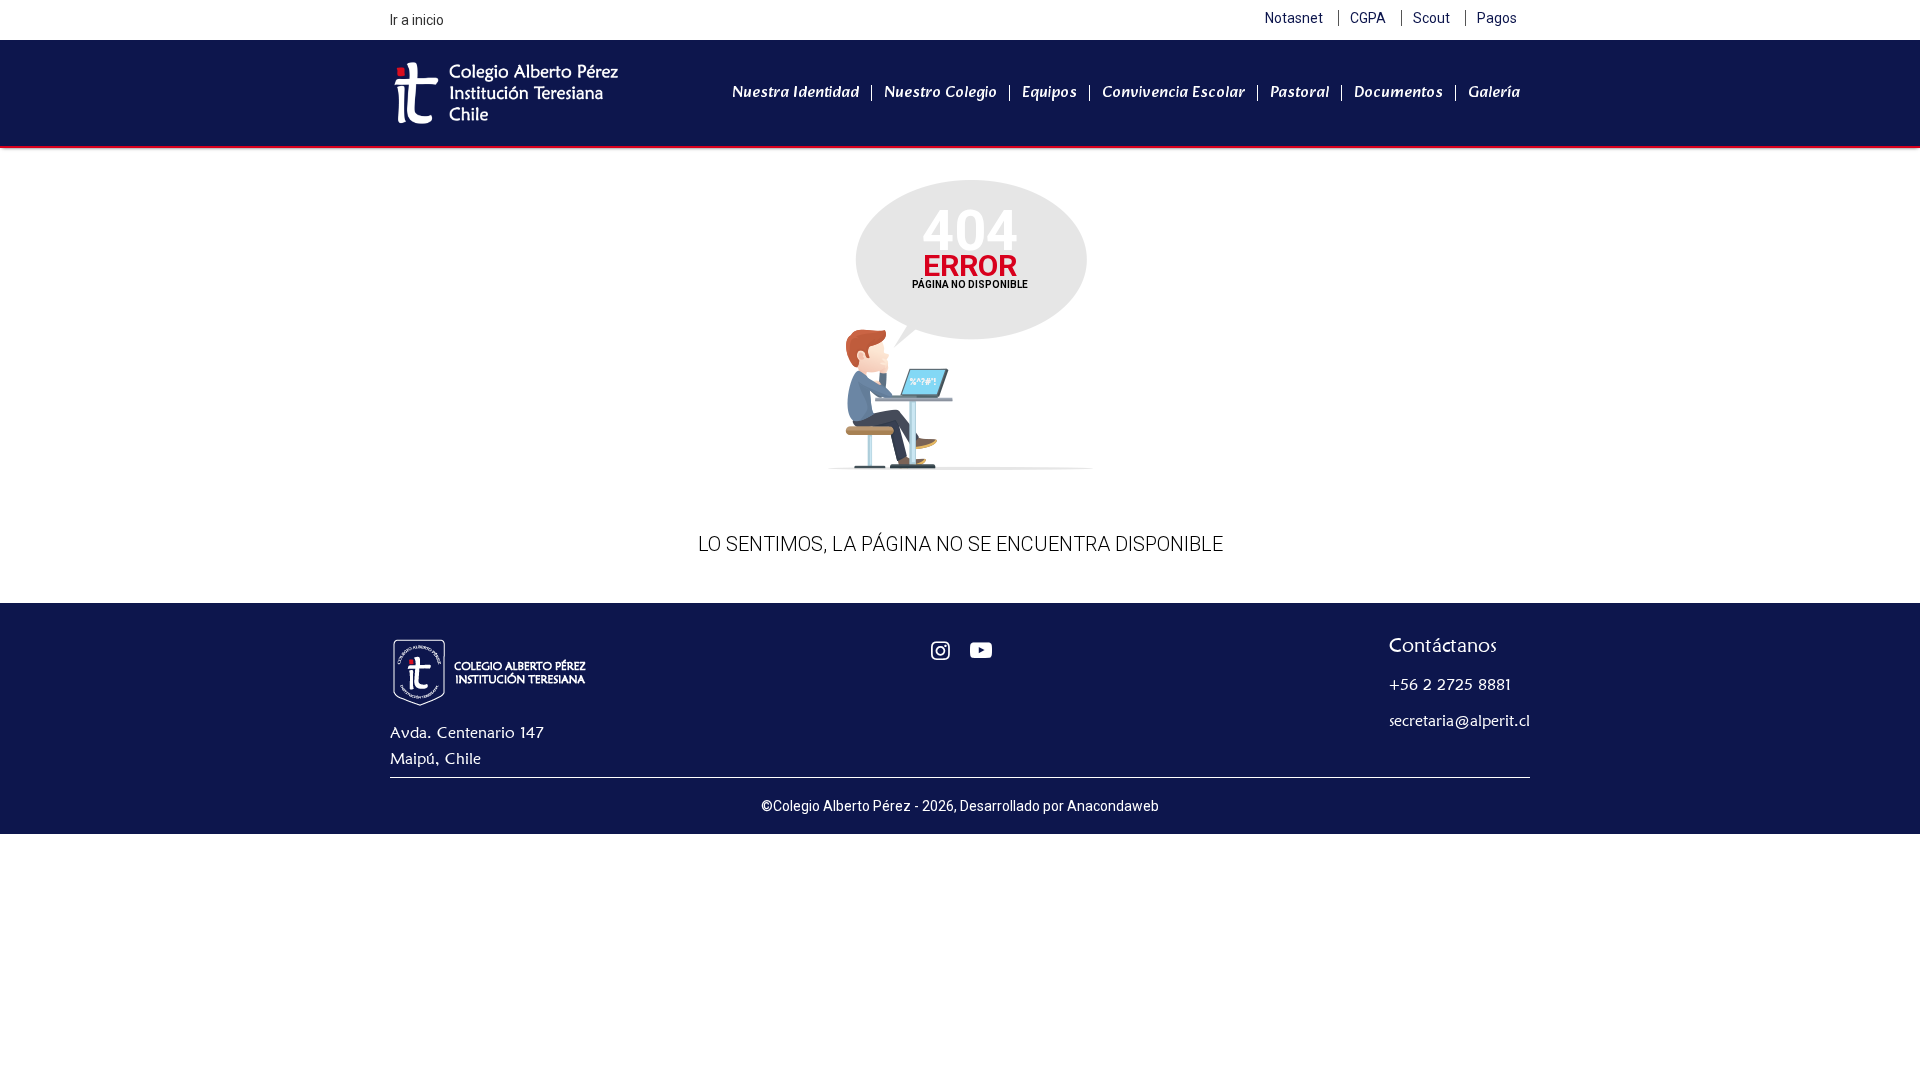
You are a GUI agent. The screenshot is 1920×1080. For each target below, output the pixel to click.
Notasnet (1294, 18)
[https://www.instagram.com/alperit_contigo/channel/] (940, 650)
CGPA (1368, 18)
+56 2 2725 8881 (1450, 684)
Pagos (1497, 18)
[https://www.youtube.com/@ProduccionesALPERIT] (981, 650)
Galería (1494, 92)
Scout (1431, 18)
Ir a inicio (417, 20)
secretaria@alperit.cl (1459, 720)
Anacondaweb (1113, 806)
